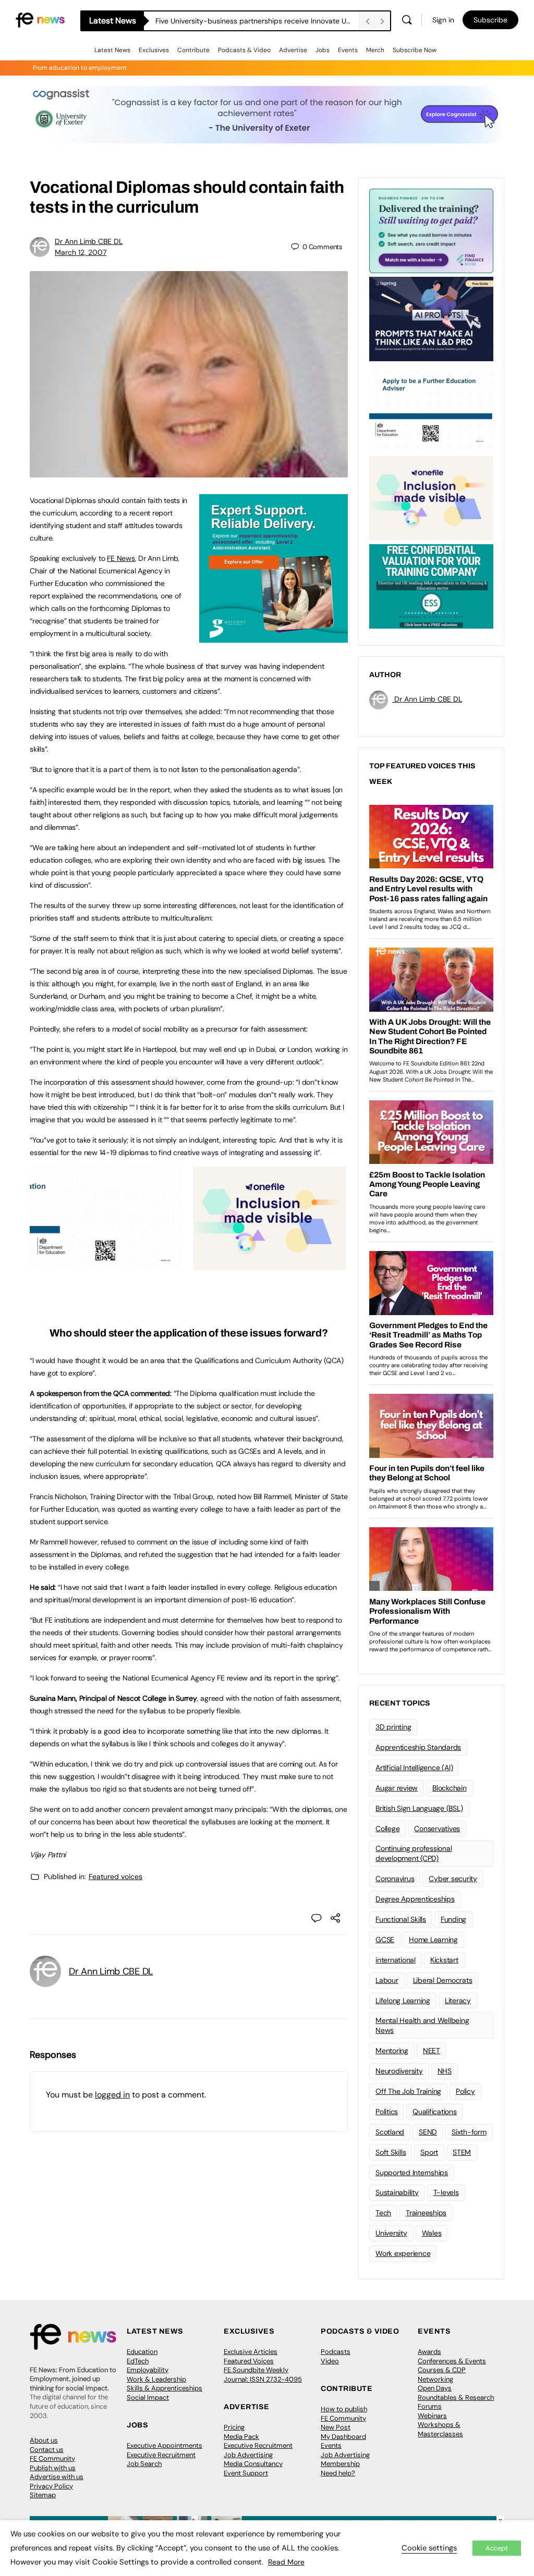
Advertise (293, 50)
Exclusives (154, 50)
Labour (387, 1980)
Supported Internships (412, 2173)
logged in (112, 2095)
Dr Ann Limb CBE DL (89, 241)
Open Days (435, 2388)
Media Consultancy (253, 2464)
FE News (121, 558)
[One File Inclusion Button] (270, 1265)
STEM (462, 2152)
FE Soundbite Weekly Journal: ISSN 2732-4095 (263, 2375)
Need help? (338, 2473)
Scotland (390, 2132)
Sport (429, 2152)
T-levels (446, 2192)
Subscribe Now (415, 50)
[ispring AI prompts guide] (431, 318)
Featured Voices (249, 2361)
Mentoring (392, 2051)
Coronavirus (395, 1879)
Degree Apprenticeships (415, 1899)
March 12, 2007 (81, 252)
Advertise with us (57, 2477)
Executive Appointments (165, 2445)
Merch (375, 50)
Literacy (458, 2001)
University (391, 2233)
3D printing (393, 1727)
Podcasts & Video (244, 50)
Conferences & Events (452, 2361)
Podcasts (336, 2352)
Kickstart (444, 1960)
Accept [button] (497, 2548)
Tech (383, 2213)
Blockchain (450, 1788)
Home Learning (433, 1940)
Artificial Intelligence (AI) (414, 1768)
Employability (148, 2370)
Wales (432, 2233)
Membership (340, 2464)
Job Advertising (248, 2455)
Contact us (47, 2450)
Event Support (246, 2473)
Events (348, 50)
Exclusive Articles (251, 2352)
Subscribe (490, 20)
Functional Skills (401, 1919)
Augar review (397, 1788)
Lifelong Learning (403, 2001)
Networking (435, 2379)
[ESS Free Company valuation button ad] (431, 585)
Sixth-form (469, 2132)
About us (44, 2440)
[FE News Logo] (40, 19)
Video (330, 2361)
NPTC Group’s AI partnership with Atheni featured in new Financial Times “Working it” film (257, 21)
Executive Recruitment (161, 2455)
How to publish (344, 2409)
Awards (429, 2352)
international (396, 1960)
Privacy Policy (51, 2486)
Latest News (112, 50)
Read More (286, 2562)
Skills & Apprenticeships (165, 2388)
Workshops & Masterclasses (440, 2429)
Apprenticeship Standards (418, 1747)
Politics (387, 2112)
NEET (432, 2051)
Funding (453, 1919)
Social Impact (148, 2397)
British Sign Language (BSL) (419, 1808)
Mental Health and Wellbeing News (422, 2025)
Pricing (234, 2427)
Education (142, 2352)
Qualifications (435, 2112)
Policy (465, 2091)
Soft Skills (391, 2152)
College (387, 1829)
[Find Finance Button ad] (431, 230)
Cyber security (453, 1879)
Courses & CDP (442, 2370)
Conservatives (437, 1829)
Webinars (432, 2416)
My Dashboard (343, 2437)
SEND (428, 2132)
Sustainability (397, 2192)
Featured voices (116, 1876)
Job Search (144, 2464)
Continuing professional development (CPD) (414, 1853)
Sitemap (43, 2495)
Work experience (403, 2253)
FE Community (52, 2458)
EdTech (138, 2361)
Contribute (193, 50)
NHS (445, 2071)
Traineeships (426, 2213)
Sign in (443, 20)
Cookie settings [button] (429, 2548)
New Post (336, 2427)
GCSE (385, 1940)
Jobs (323, 50)
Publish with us (53, 2468)
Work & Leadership (156, 2379)
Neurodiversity (399, 2071)
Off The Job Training (408, 2091)
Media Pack (241, 2437)
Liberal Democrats (443, 1980)
